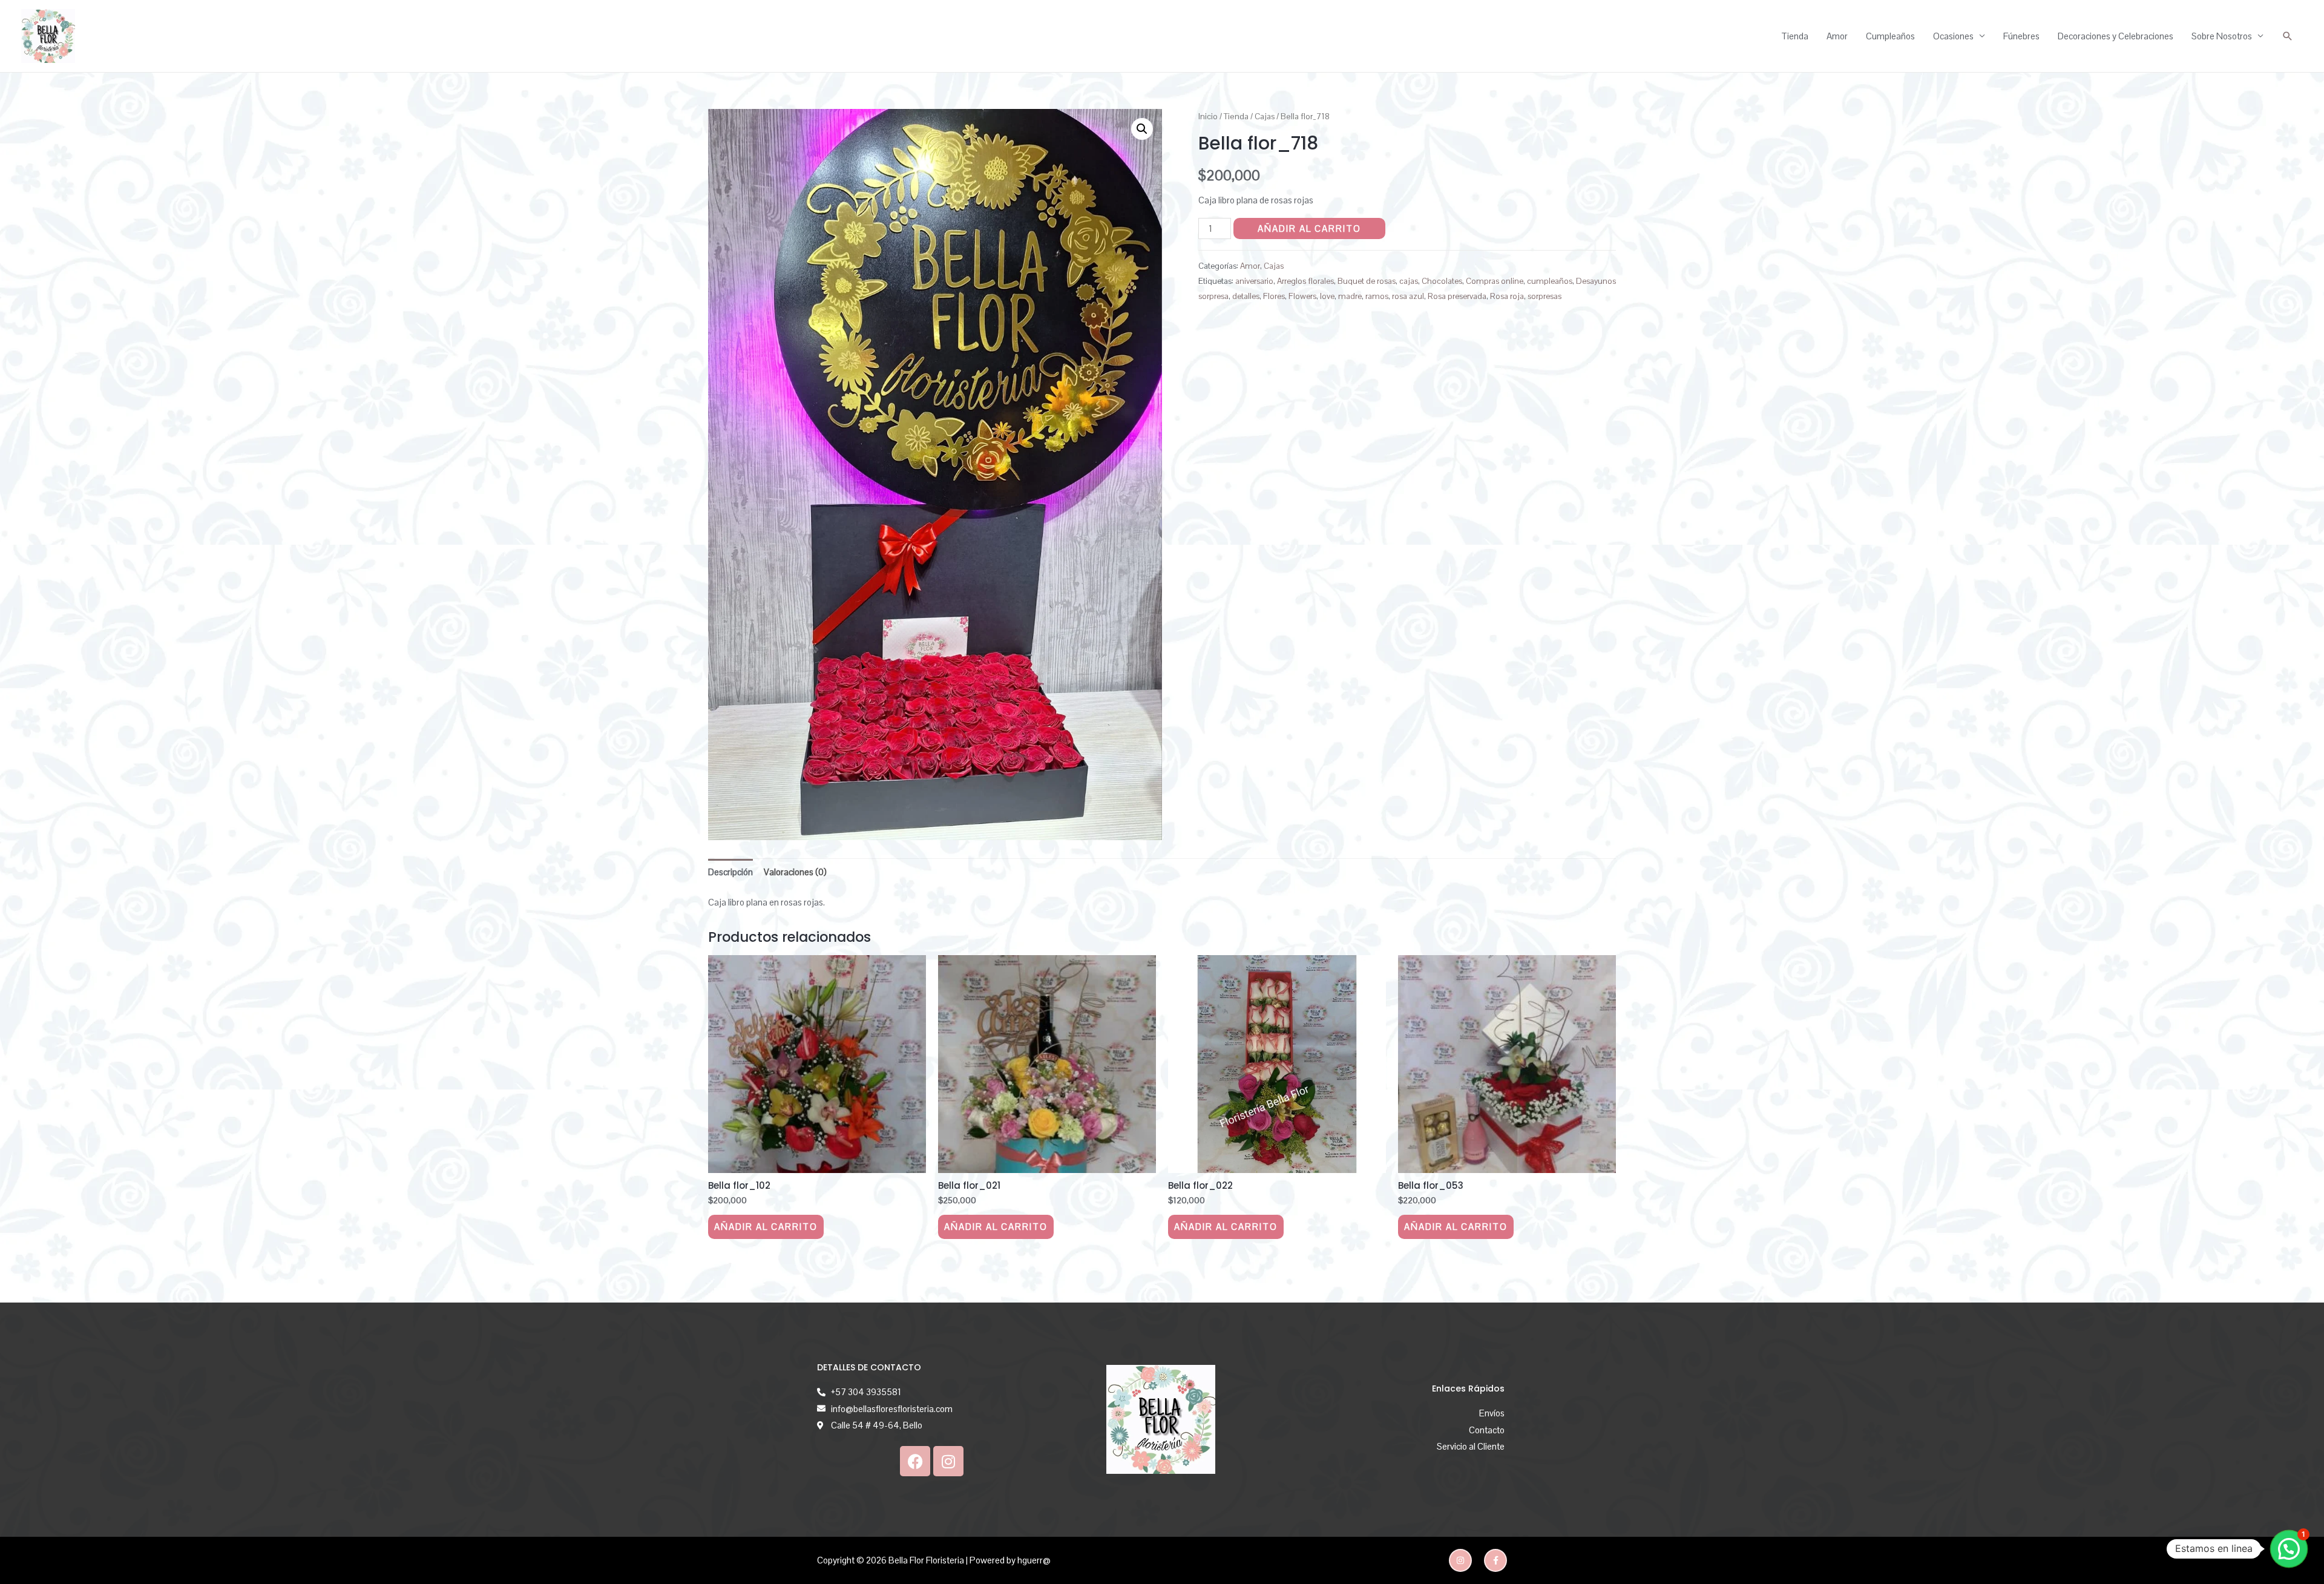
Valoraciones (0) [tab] (795, 872)
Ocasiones (1953, 36)
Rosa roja (1507, 296)
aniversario (1254, 281)
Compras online (1495, 281)
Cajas (1265, 116)
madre (1350, 296)
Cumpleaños (1890, 36)
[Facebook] (915, 1461)
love (1327, 296)
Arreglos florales (1305, 281)
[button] (1142, 129)
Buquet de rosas (1367, 281)
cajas (1409, 281)
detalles (1246, 296)
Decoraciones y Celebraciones (2116, 36)
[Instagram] (948, 1461)
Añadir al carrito (1309, 228)
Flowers (1302, 296)
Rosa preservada (1457, 296)
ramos (1377, 296)
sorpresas (1544, 296)
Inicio (1208, 116)
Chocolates (1442, 281)
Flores (1274, 296)
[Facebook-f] (1495, 1560)
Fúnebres (2021, 36)
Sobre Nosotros (2222, 36)
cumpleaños (1550, 281)
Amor (1837, 36)
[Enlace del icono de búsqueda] (2288, 36)
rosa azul (1408, 296)
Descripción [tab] (730, 872)
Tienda (1795, 36)
